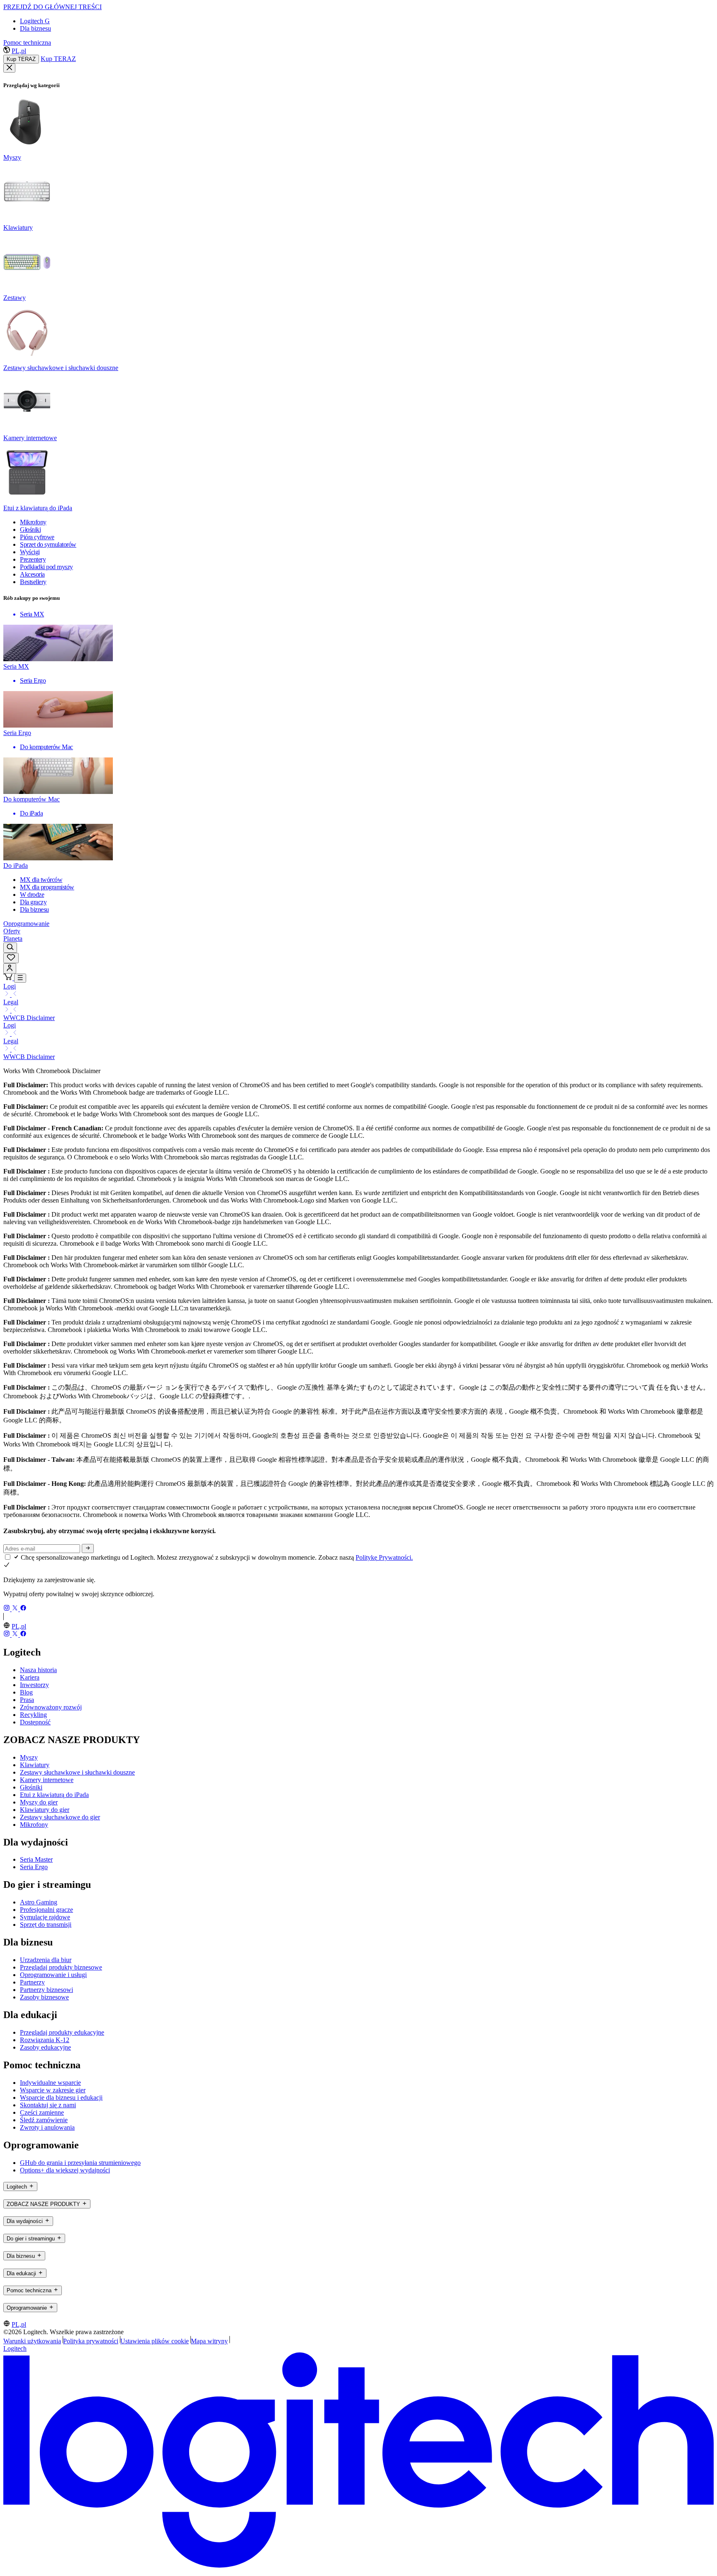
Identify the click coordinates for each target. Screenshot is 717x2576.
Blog (26, 1692)
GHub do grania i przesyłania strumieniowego (80, 2163)
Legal (11, 1002)
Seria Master (36, 1859)
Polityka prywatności (91, 2341)
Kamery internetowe (47, 1780)
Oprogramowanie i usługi (53, 1975)
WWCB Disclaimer (29, 1018)
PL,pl (19, 51)
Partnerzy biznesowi (46, 1990)
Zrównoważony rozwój (51, 1707)
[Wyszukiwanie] (10, 948)
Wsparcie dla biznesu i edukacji (61, 2098)
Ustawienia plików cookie (155, 2341)
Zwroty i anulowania (47, 2127)
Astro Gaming (39, 1902)
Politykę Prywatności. (384, 1557)
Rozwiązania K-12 (45, 2040)
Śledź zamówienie (44, 2120)
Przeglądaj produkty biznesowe (61, 1967)
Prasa (27, 1700)
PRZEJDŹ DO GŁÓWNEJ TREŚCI (52, 7)
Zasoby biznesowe (44, 1997)
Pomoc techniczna (27, 43)
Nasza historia (38, 1670)
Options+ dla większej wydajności (65, 2170)
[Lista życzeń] (11, 958)
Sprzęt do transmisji (46, 1925)
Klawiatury (35, 1765)
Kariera (30, 1677)
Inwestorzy (34, 1685)
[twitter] (16, 1609)
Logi (10, 986)
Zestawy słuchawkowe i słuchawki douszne (77, 1772)
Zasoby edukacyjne (45, 2047)
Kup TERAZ (21, 59)
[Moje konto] (10, 968)
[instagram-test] (7, 1609)
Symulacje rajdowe (45, 1917)
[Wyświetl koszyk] (9, 978)
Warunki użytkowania (32, 2341)
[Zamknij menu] (9, 68)
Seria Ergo (34, 1867)
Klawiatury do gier (45, 1810)
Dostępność (35, 1722)
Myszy (29, 1757)
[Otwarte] (20, 978)
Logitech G (35, 21)
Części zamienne (42, 2112)
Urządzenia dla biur (46, 1960)
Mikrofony (34, 1825)
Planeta (13, 939)
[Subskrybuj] (88, 1549)
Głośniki (31, 1787)
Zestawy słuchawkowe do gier (60, 1817)
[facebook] (23, 1609)
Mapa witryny (209, 2341)
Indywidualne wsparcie (50, 2083)
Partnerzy (32, 1982)
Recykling (33, 1715)
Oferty (12, 931)
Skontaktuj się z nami (48, 2105)
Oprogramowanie (26, 924)
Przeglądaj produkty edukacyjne (62, 2032)
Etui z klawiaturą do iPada (54, 1795)
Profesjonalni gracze (46, 1910)
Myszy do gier (39, 1802)
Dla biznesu (35, 28)
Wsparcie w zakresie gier (53, 2090)
